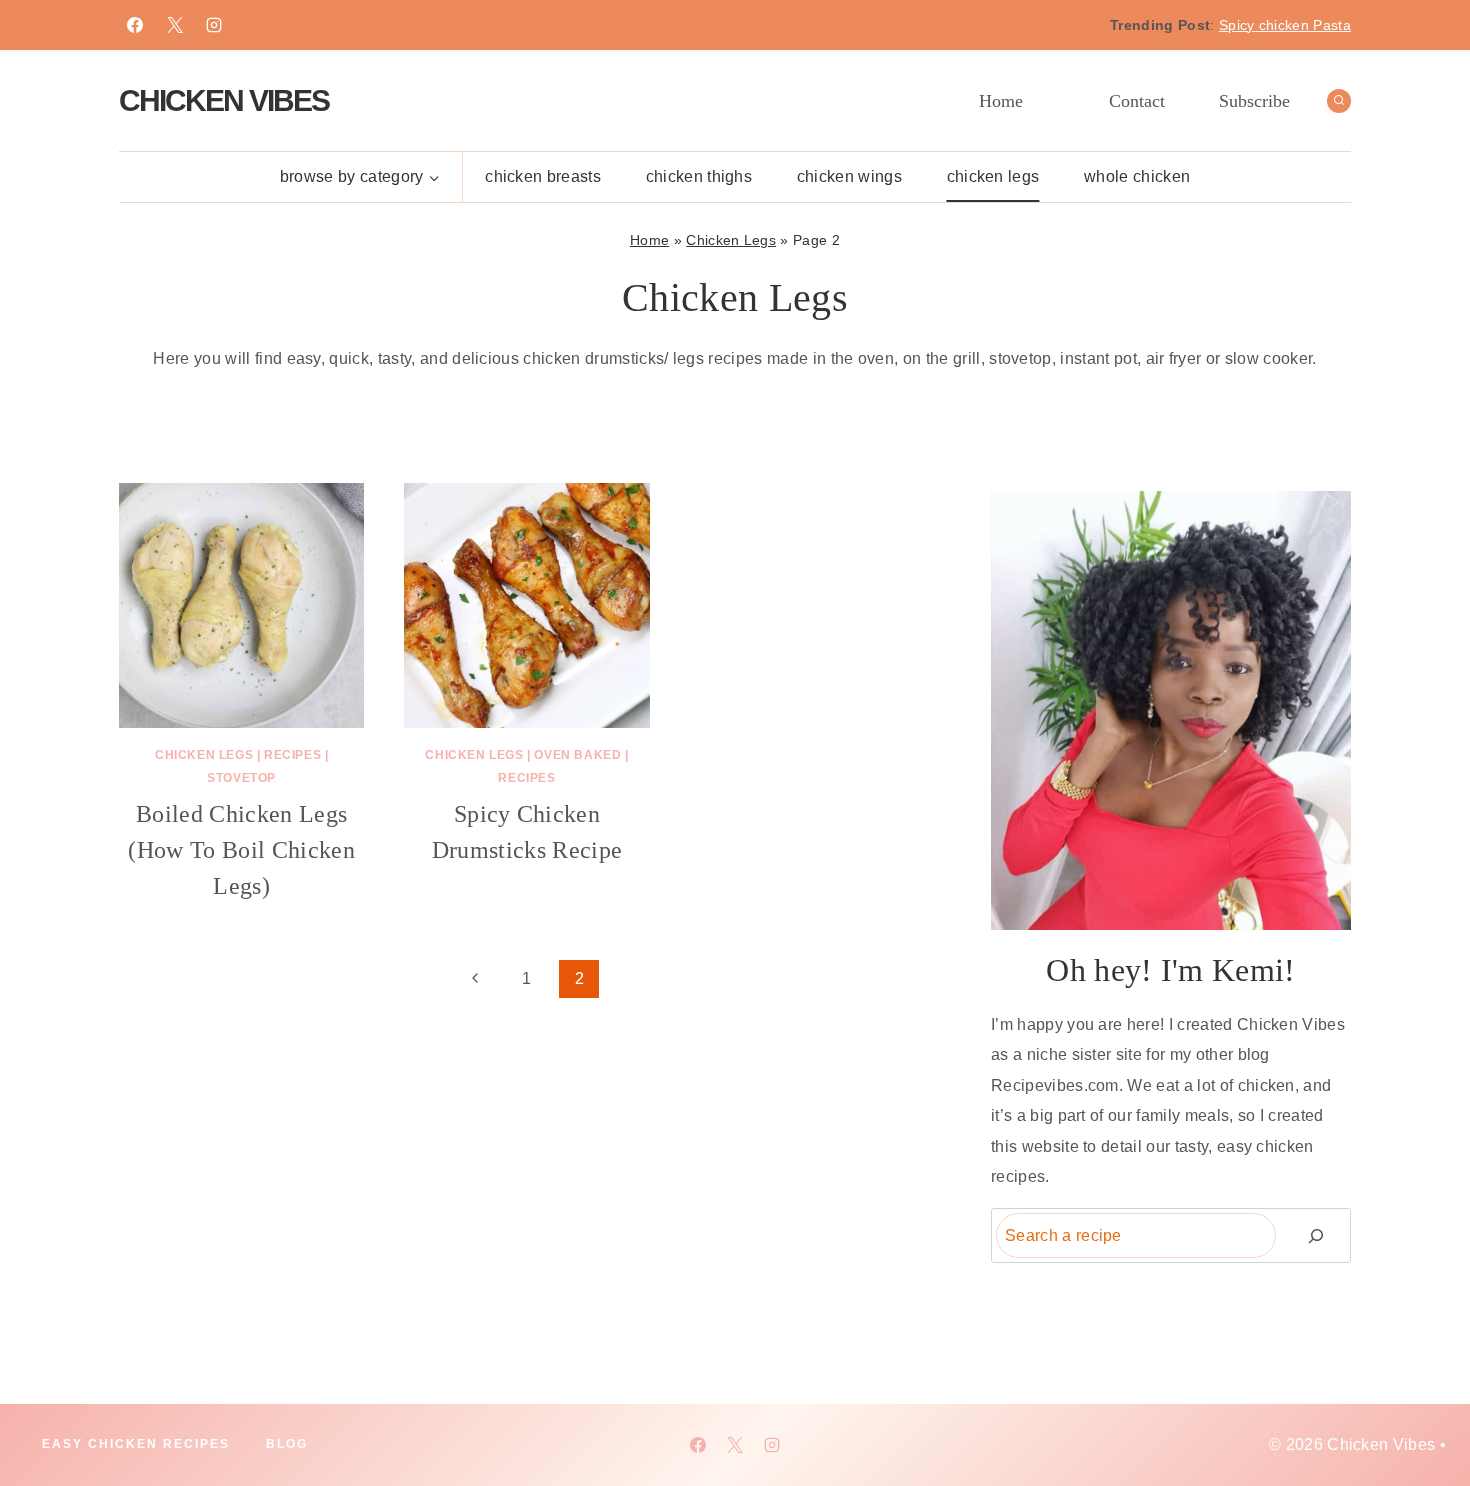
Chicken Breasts (543, 176)
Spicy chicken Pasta (1285, 25)
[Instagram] (214, 25)
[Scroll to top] (1423, 1409)
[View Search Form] (1339, 101)
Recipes (292, 755)
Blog (287, 1444)
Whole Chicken (1137, 176)
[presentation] (241, 605)
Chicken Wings (849, 176)
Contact (1137, 101)
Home (1001, 101)
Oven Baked (577, 755)
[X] (175, 25)
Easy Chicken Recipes (136, 1444)
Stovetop (241, 778)
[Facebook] (135, 25)
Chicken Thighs (699, 176)
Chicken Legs (993, 176)
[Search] (1316, 1235)
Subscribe (1254, 101)
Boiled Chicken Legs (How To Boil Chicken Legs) (241, 850)
